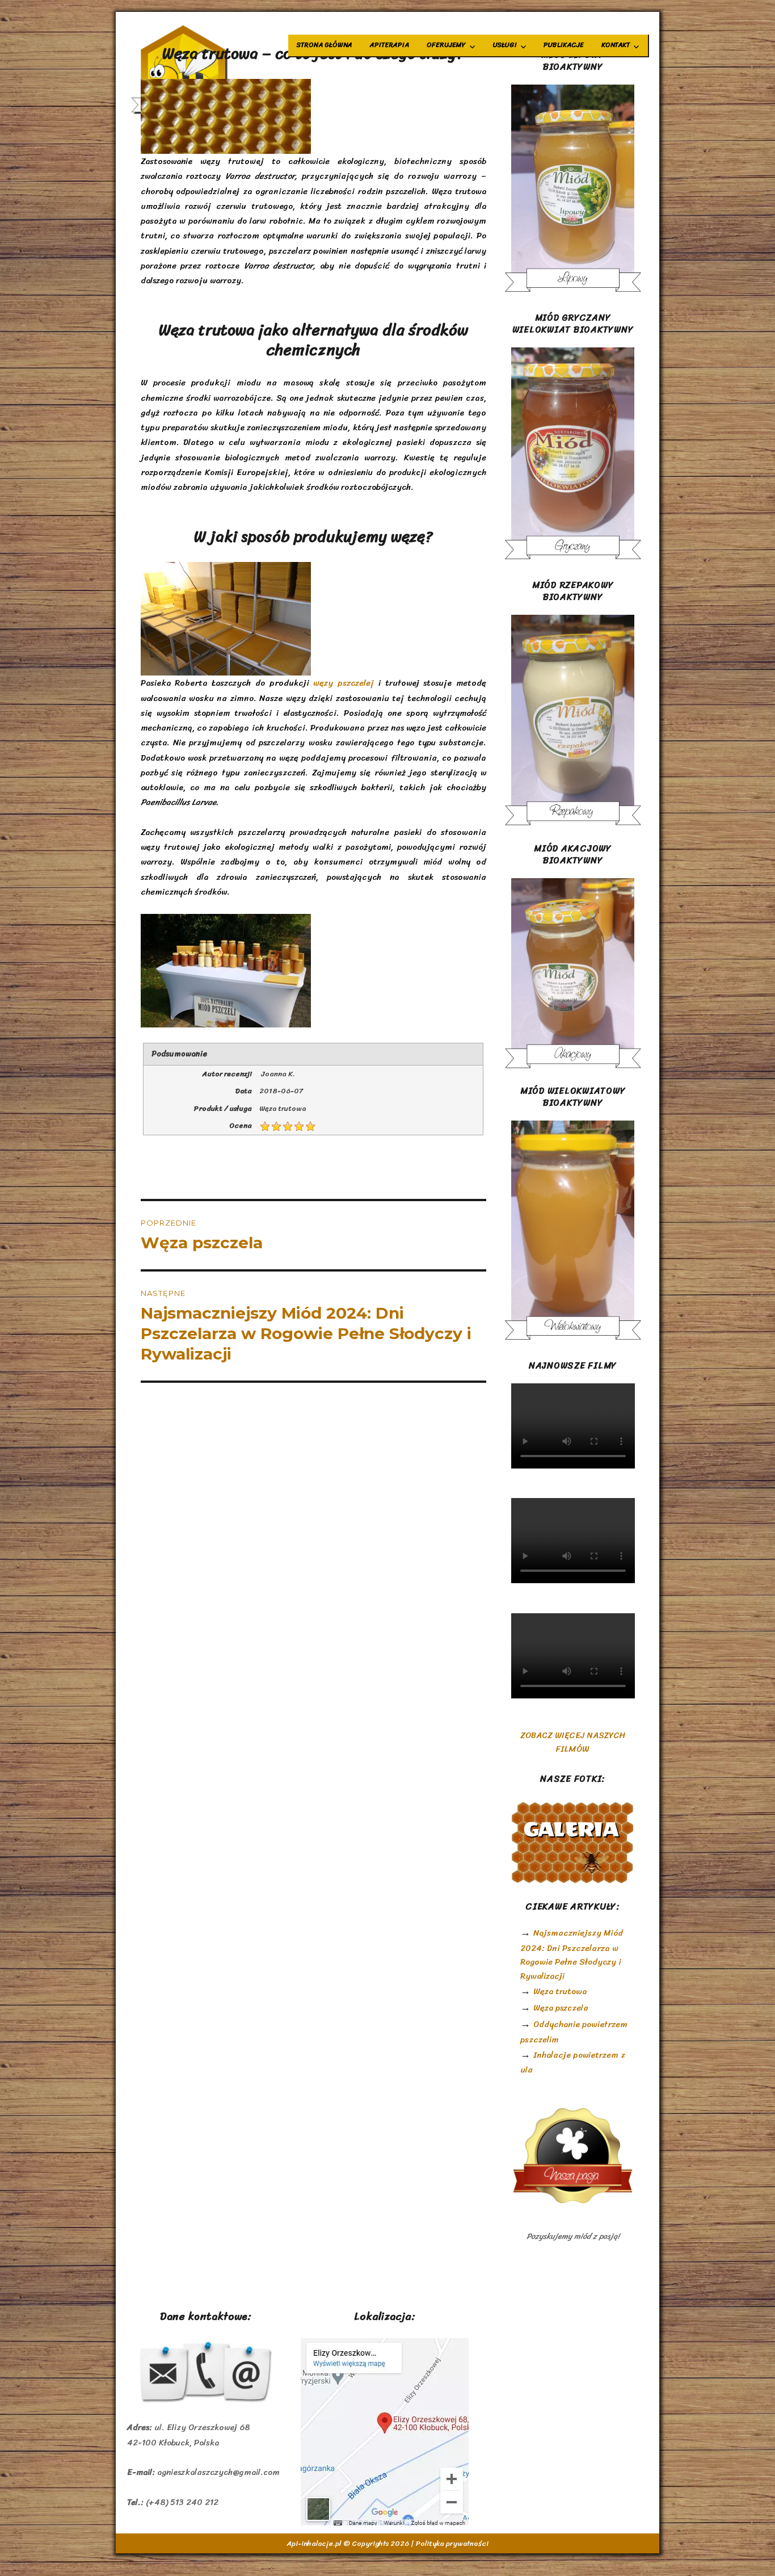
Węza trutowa (560, 1991)
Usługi (505, 45)
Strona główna (325, 45)
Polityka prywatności (452, 2543)
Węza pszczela (561, 2008)
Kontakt (616, 45)
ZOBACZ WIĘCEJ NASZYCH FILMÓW (573, 1742)
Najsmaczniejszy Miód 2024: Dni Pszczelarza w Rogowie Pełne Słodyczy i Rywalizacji (572, 1954)
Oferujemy (446, 45)
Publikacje (564, 45)
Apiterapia (389, 45)
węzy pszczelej (344, 683)
